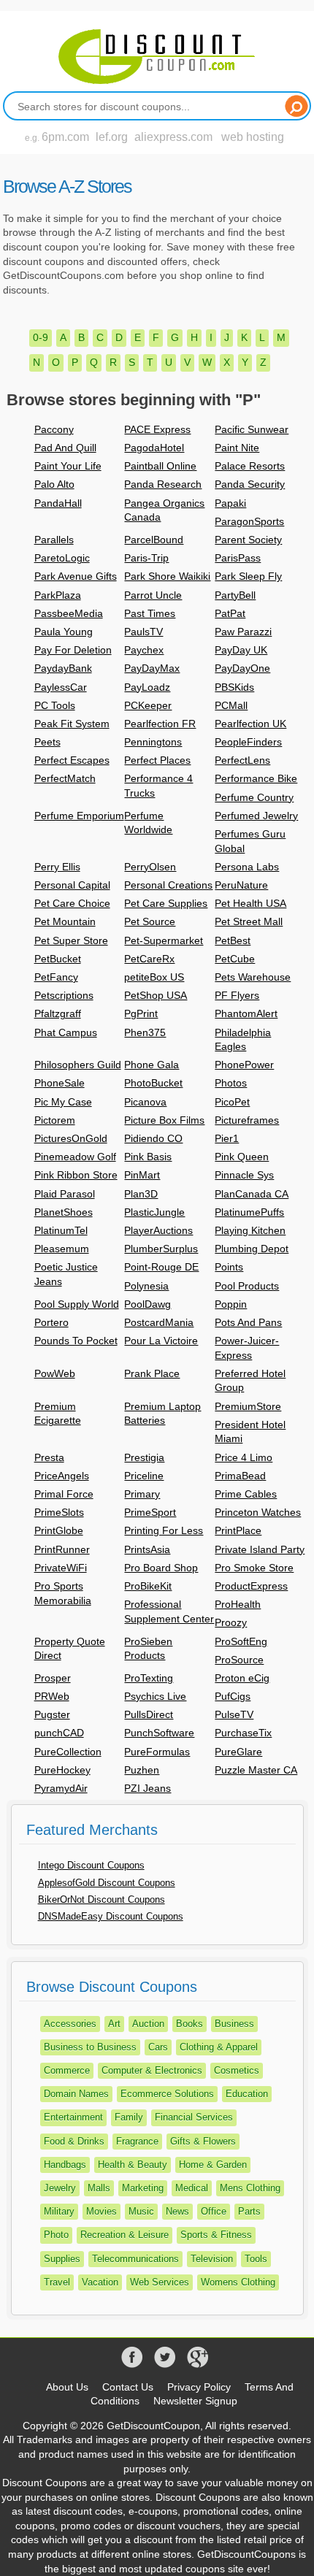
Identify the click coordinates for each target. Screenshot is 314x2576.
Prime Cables (246, 1494)
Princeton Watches (258, 1512)
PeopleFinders (248, 742)
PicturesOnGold (71, 1138)
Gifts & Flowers (203, 2141)
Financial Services (194, 2117)
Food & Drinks (74, 2141)
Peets (47, 742)
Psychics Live (155, 1696)
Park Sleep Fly (248, 576)
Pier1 (227, 1138)
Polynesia (146, 1286)
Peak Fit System (72, 724)
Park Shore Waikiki (167, 576)
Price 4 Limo (244, 1457)
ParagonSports (249, 521)
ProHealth (238, 1604)
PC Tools (55, 705)
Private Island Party (260, 1549)
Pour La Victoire (161, 1341)
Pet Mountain (65, 921)
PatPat (230, 613)
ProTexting (149, 1678)
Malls (99, 2188)
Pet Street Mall (249, 921)
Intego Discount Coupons (91, 1865)
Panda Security (250, 484)
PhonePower (244, 1065)
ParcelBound (154, 540)
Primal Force (64, 1494)
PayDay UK (241, 650)
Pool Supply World (77, 1304)
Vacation (100, 2282)
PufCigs (233, 1696)
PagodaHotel (154, 448)
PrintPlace (238, 1530)
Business (234, 2024)
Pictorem (55, 1120)
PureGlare (238, 1752)
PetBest (233, 940)
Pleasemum (62, 1249)
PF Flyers (237, 995)
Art (114, 2024)
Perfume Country (254, 797)
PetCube (235, 959)
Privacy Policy (199, 2387)
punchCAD (59, 1733)
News (177, 2211)
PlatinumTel (61, 1230)
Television (212, 2259)
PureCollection (68, 1752)
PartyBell (235, 595)
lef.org (112, 137)
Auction (148, 2024)
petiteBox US (154, 977)
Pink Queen (242, 1157)
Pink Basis (148, 1157)
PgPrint (141, 1013)
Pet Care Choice (72, 903)
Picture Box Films (164, 1120)
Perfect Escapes (72, 760)
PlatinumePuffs (249, 1212)
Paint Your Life (68, 466)
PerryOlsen (150, 867)
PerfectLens (242, 760)
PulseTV (234, 1714)
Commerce (67, 2070)
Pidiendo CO (153, 1138)
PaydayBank (63, 668)
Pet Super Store (71, 940)
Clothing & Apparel (219, 2047)
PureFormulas (157, 1752)
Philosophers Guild (78, 1065)
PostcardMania (159, 1322)
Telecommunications (135, 2259)
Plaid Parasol (65, 1194)
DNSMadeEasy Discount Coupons (111, 1916)
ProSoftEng (241, 1641)
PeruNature (241, 885)
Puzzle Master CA (256, 1770)
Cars (158, 2047)
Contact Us (128, 2387)
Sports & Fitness (216, 2235)
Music (141, 2211)
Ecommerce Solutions (167, 2094)
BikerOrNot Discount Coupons (102, 1900)
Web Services (160, 2282)
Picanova (145, 1102)
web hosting (253, 137)
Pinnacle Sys (244, 1175)
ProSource (239, 1660)
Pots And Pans (248, 1322)
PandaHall (58, 503)
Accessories (70, 2024)
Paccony (54, 429)
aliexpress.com (173, 137)
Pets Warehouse (253, 977)
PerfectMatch (65, 778)
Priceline (144, 1476)
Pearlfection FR (160, 724)
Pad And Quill (65, 448)
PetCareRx (149, 959)
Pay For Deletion (73, 650)
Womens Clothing (238, 2282)
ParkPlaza (58, 595)
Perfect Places (157, 760)
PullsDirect (149, 1714)
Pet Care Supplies (166, 903)
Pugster (52, 1714)
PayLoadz (147, 687)
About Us (67, 2387)
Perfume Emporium (79, 816)
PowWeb (55, 1373)
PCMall (231, 705)
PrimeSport (150, 1512)
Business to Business (90, 2047)
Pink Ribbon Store (76, 1175)
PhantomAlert (246, 1013)
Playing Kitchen (250, 1230)
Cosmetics (237, 2070)
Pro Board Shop (161, 1568)
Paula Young (64, 632)
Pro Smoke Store (254, 1568)
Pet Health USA (250, 903)
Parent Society (248, 540)
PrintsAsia (147, 1549)
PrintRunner (62, 1549)
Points (229, 1267)
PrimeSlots (59, 1512)
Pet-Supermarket (164, 940)
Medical (192, 2188)
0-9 (41, 337)
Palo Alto (54, 484)
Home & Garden (213, 2165)
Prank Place (152, 1373)
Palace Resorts (250, 466)
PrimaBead (240, 1476)
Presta (49, 1457)
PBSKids (234, 687)
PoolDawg (148, 1304)
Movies (102, 2211)
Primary (142, 1494)
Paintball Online (160, 466)
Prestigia (144, 1457)
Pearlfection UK (250, 724)
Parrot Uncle (153, 595)
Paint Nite (237, 448)
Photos (231, 1083)
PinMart (142, 1175)
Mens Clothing (250, 2188)
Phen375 (145, 1032)
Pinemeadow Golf (75, 1157)
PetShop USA (156, 995)
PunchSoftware (159, 1733)
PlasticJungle (154, 1212)
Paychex (144, 650)
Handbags (65, 2165)
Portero (51, 1322)
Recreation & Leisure (125, 2235)
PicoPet (232, 1102)
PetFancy (56, 977)
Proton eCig (242, 1678)
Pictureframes (247, 1120)
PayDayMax (152, 668)
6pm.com (65, 137)
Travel (57, 2282)
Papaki (230, 503)
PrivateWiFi (61, 1568)
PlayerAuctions (158, 1230)
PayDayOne (242, 668)
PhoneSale (60, 1083)
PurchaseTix (243, 1733)
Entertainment (73, 2117)
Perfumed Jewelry (256, 816)
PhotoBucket (153, 1083)
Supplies (62, 2259)
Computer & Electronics (152, 2070)
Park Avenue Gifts (76, 576)
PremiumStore (248, 1406)
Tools (256, 2259)
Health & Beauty (133, 2165)
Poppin (231, 1304)
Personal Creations (168, 885)
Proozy (231, 1622)
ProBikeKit (148, 1586)
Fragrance (137, 2141)
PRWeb (52, 1696)
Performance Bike (256, 778)
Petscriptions (64, 995)
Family (129, 2117)
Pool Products (247, 1286)
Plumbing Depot (252, 1249)
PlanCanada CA (252, 1194)
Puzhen (142, 1770)
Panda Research (163, 484)
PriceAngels (62, 1476)
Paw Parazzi (243, 632)
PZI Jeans (148, 1788)
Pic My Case (63, 1102)
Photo (56, 2235)
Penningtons (153, 742)
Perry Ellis (57, 867)
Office (214, 2211)
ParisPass (238, 558)
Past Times (150, 613)
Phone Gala (152, 1065)
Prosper (53, 1678)
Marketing (143, 2188)
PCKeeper (148, 705)
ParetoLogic (62, 558)
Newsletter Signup (195, 2401)
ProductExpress (251, 1586)
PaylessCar (61, 687)
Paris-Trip (146, 558)
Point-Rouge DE (161, 1267)
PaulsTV (143, 632)
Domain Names (76, 2094)
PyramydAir (61, 1788)
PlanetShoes (64, 1212)
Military (59, 2211)
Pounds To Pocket (76, 1341)
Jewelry (60, 2188)
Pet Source (150, 921)
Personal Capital (72, 885)
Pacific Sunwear (252, 429)
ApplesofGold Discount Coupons (107, 1883)
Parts (249, 2211)
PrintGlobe (59, 1530)
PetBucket (58, 959)
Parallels (54, 540)
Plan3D (141, 1194)
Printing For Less (164, 1530)
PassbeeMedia (69, 613)
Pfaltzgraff (58, 1013)
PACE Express (157, 429)
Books (189, 2024)
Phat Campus (66, 1032)
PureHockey (62, 1770)
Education (247, 2094)
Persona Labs (247, 867)
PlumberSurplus (161, 1249)
